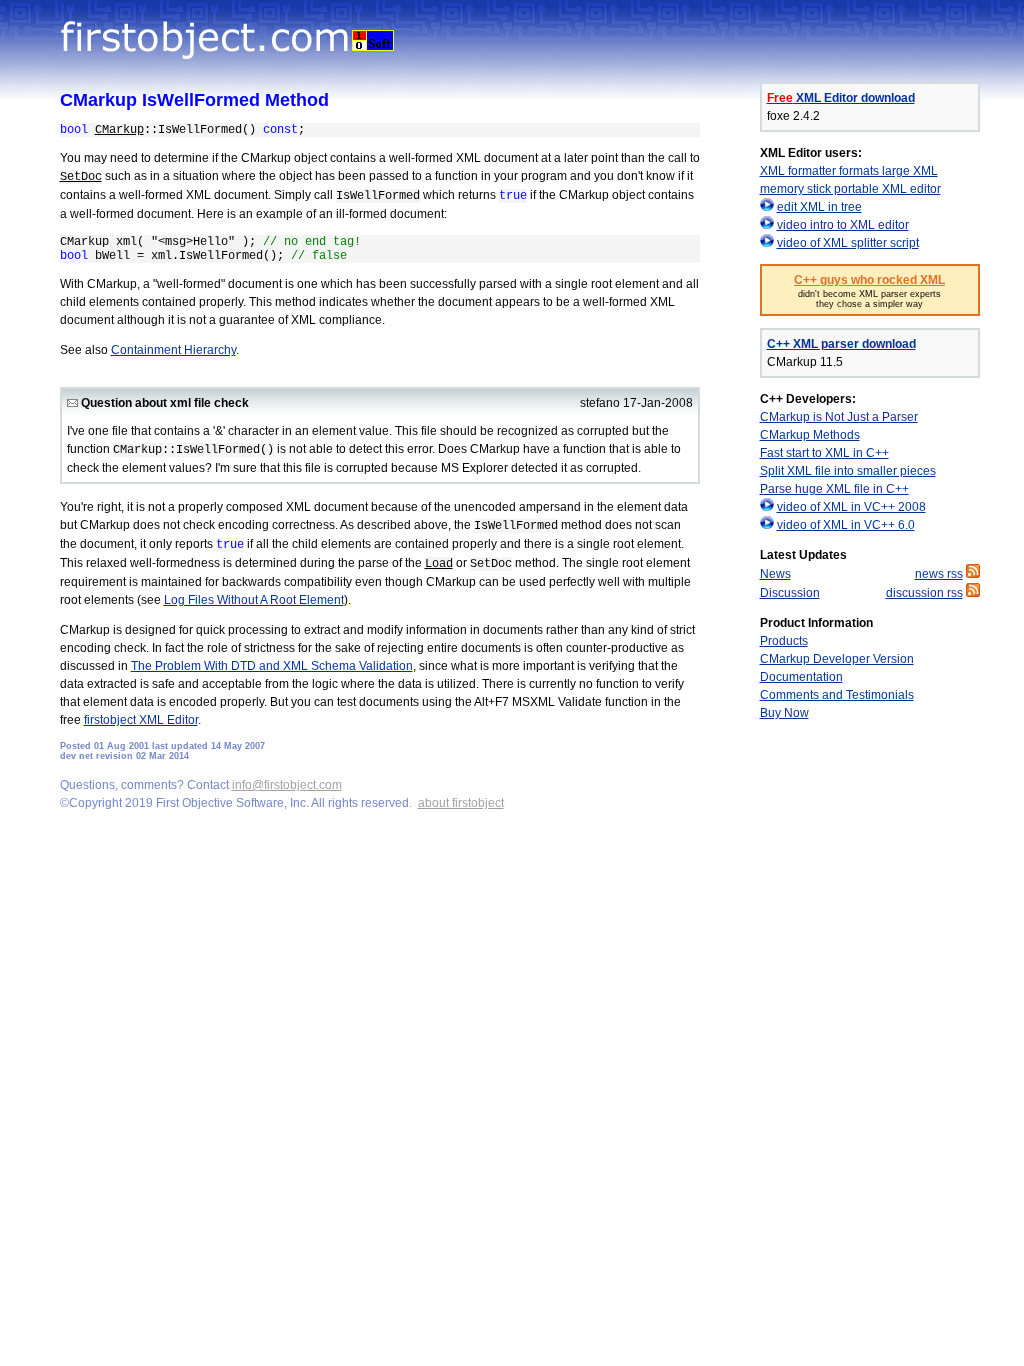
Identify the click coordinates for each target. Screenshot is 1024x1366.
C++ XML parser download (841, 344)
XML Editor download (841, 98)
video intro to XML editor (843, 225)
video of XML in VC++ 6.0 (846, 525)
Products (784, 641)
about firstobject (461, 803)
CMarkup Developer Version (837, 659)
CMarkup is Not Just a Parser (839, 417)
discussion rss (924, 593)
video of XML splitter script (848, 243)
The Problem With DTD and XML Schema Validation (272, 666)
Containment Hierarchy (173, 350)
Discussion (790, 593)
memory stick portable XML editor (850, 189)
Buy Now (784, 713)
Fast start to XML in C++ (824, 453)
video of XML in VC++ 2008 (851, 507)
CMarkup (119, 130)
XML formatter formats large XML (849, 171)
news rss (939, 574)
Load (439, 564)
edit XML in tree (819, 207)
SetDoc (81, 177)
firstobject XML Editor (141, 720)
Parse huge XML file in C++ (834, 489)
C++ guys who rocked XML (869, 280)
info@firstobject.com (287, 785)
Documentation (801, 677)
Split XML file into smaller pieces (848, 471)
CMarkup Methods (810, 435)
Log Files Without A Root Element (254, 600)
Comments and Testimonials (837, 695)
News (775, 574)
